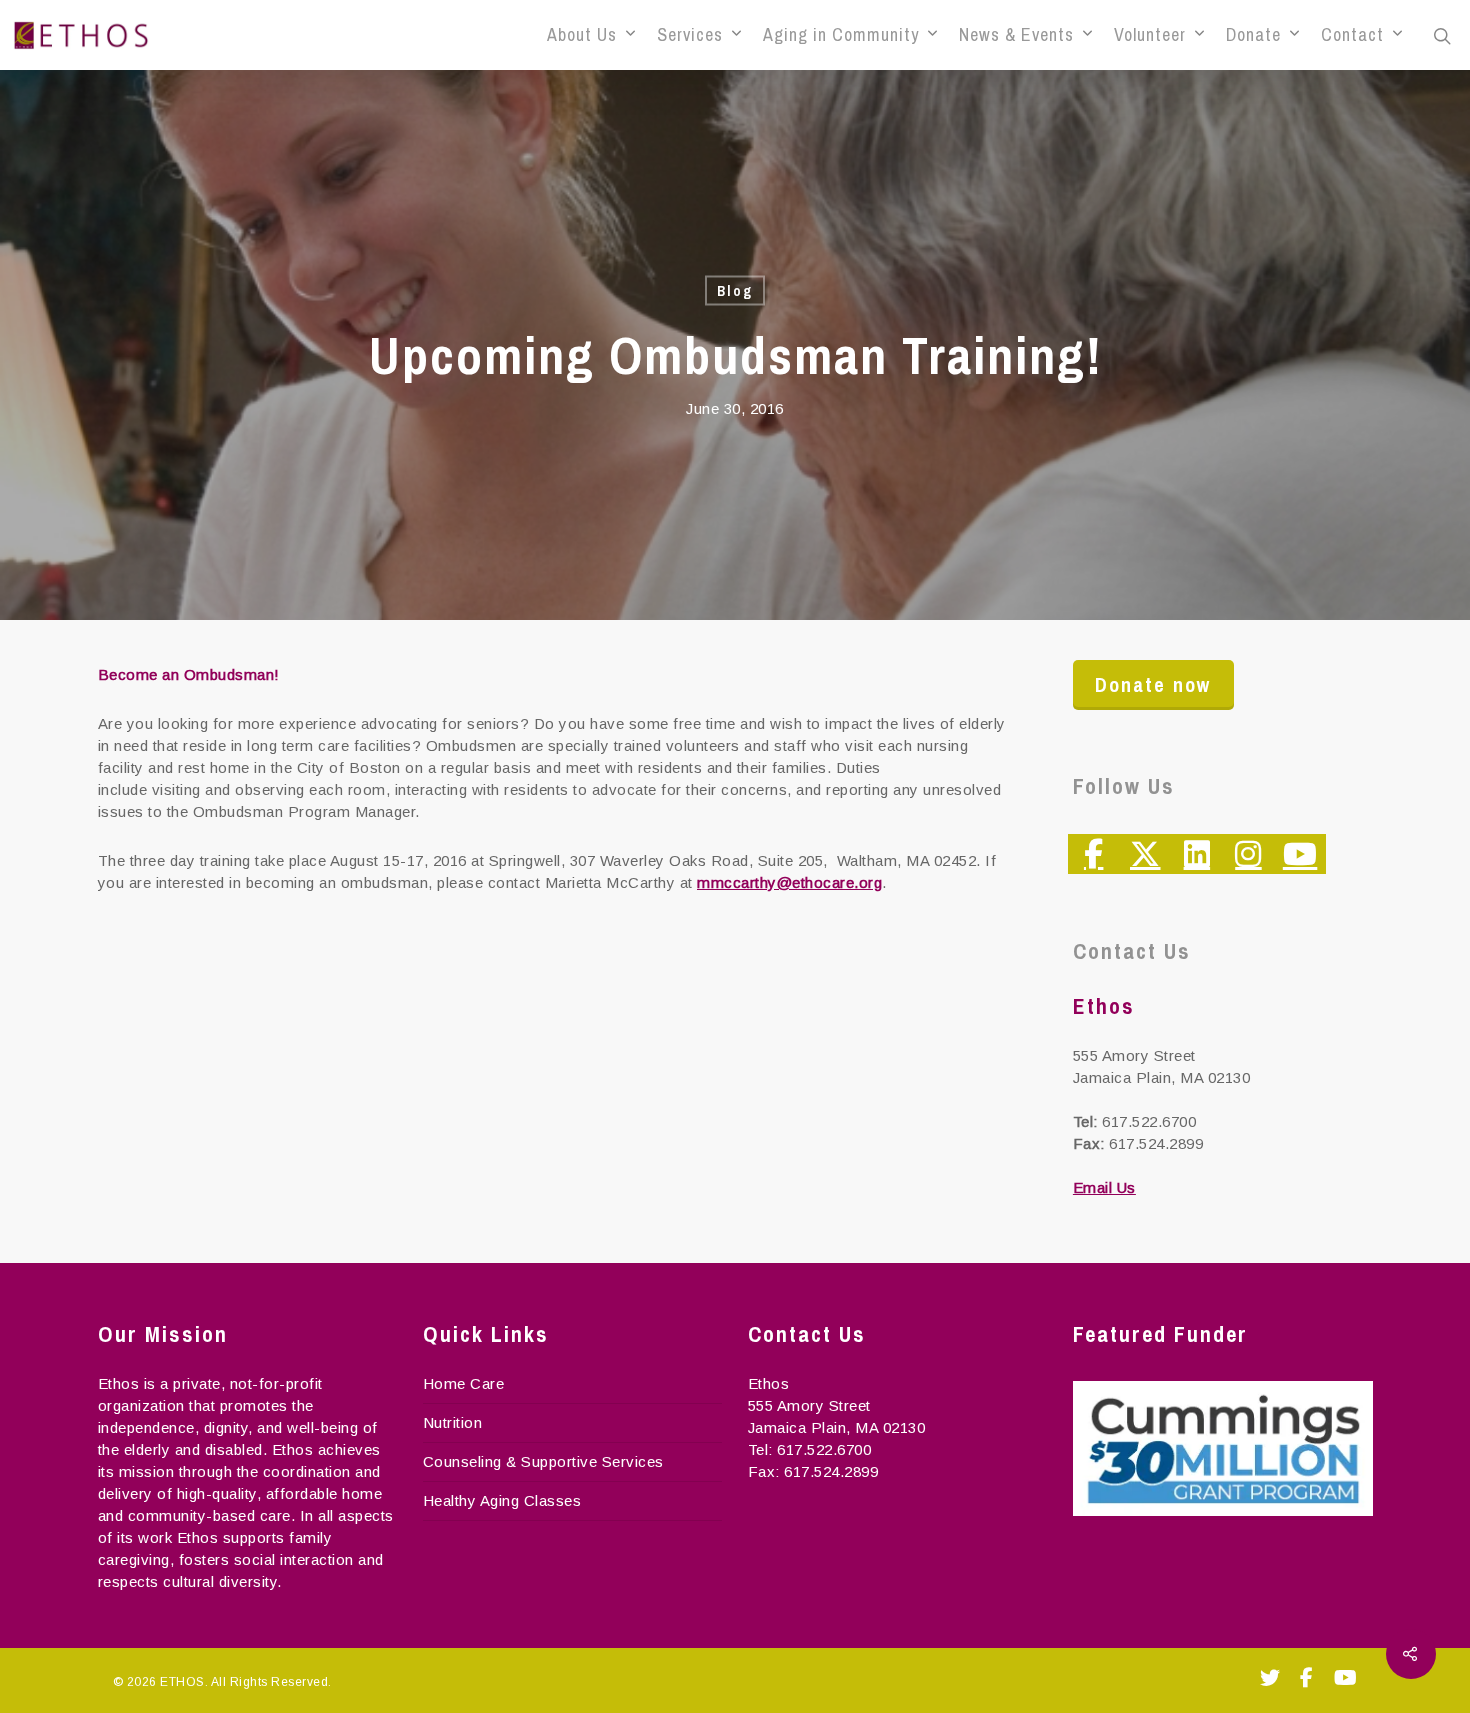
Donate (1253, 35)
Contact (1352, 35)
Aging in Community (841, 35)
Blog (735, 291)
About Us (582, 35)
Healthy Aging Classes (502, 1500)
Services (690, 35)
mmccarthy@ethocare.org (789, 882)
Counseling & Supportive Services (543, 1461)
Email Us (1104, 1187)
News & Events (1016, 35)
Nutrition (453, 1422)
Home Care (464, 1383)
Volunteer (1150, 35)
